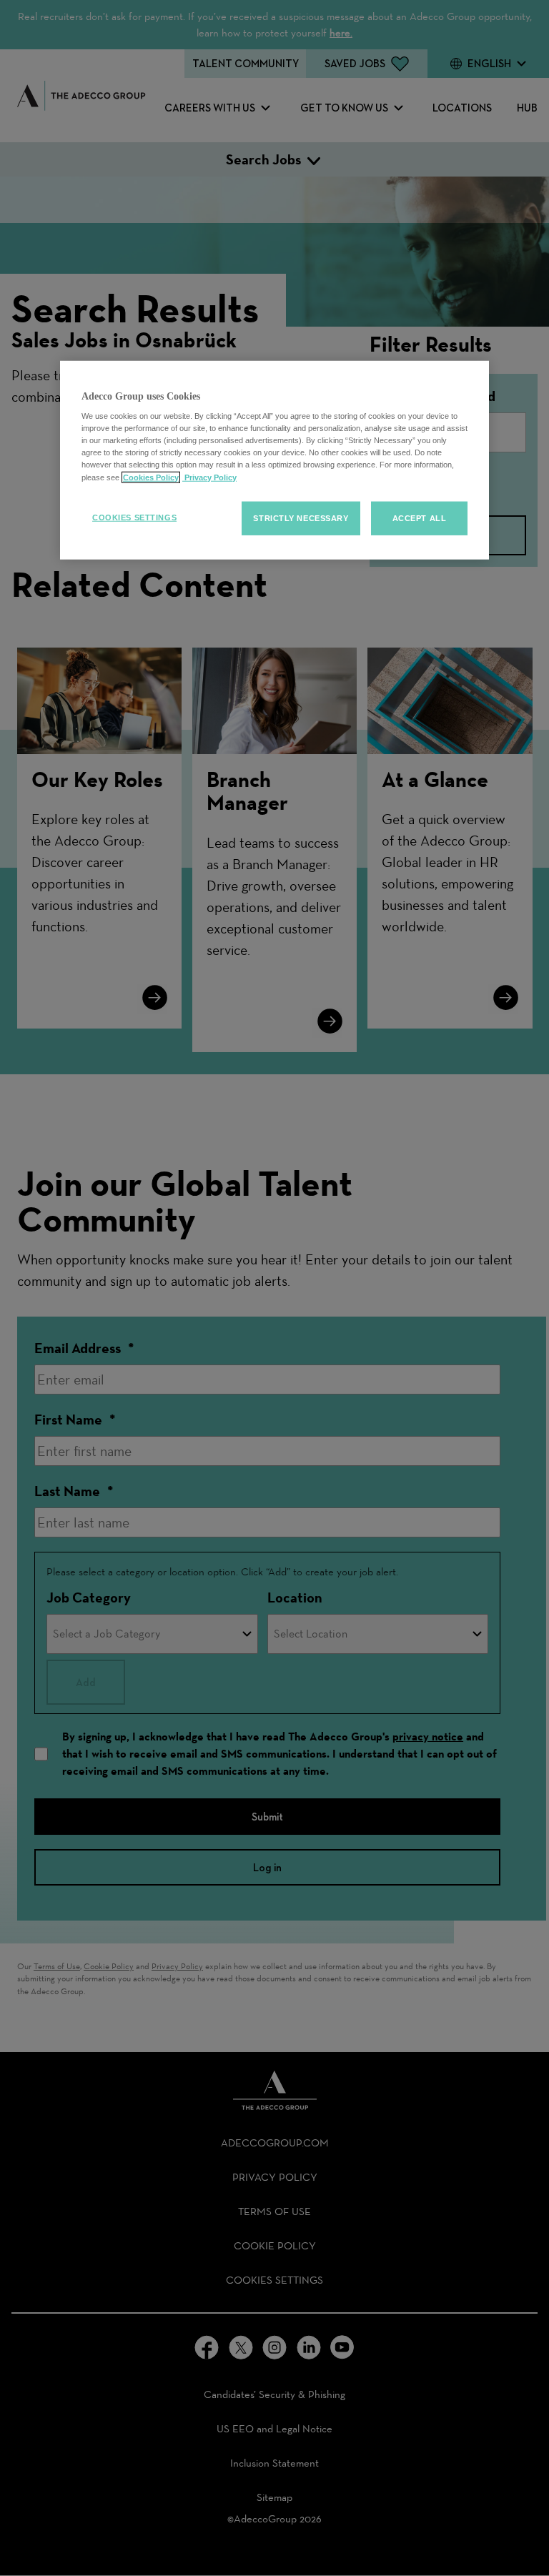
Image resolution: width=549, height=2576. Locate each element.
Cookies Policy (151, 477)
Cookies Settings (134, 517)
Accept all (420, 517)
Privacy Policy (209, 477)
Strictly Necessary (301, 517)
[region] (274, 460)
